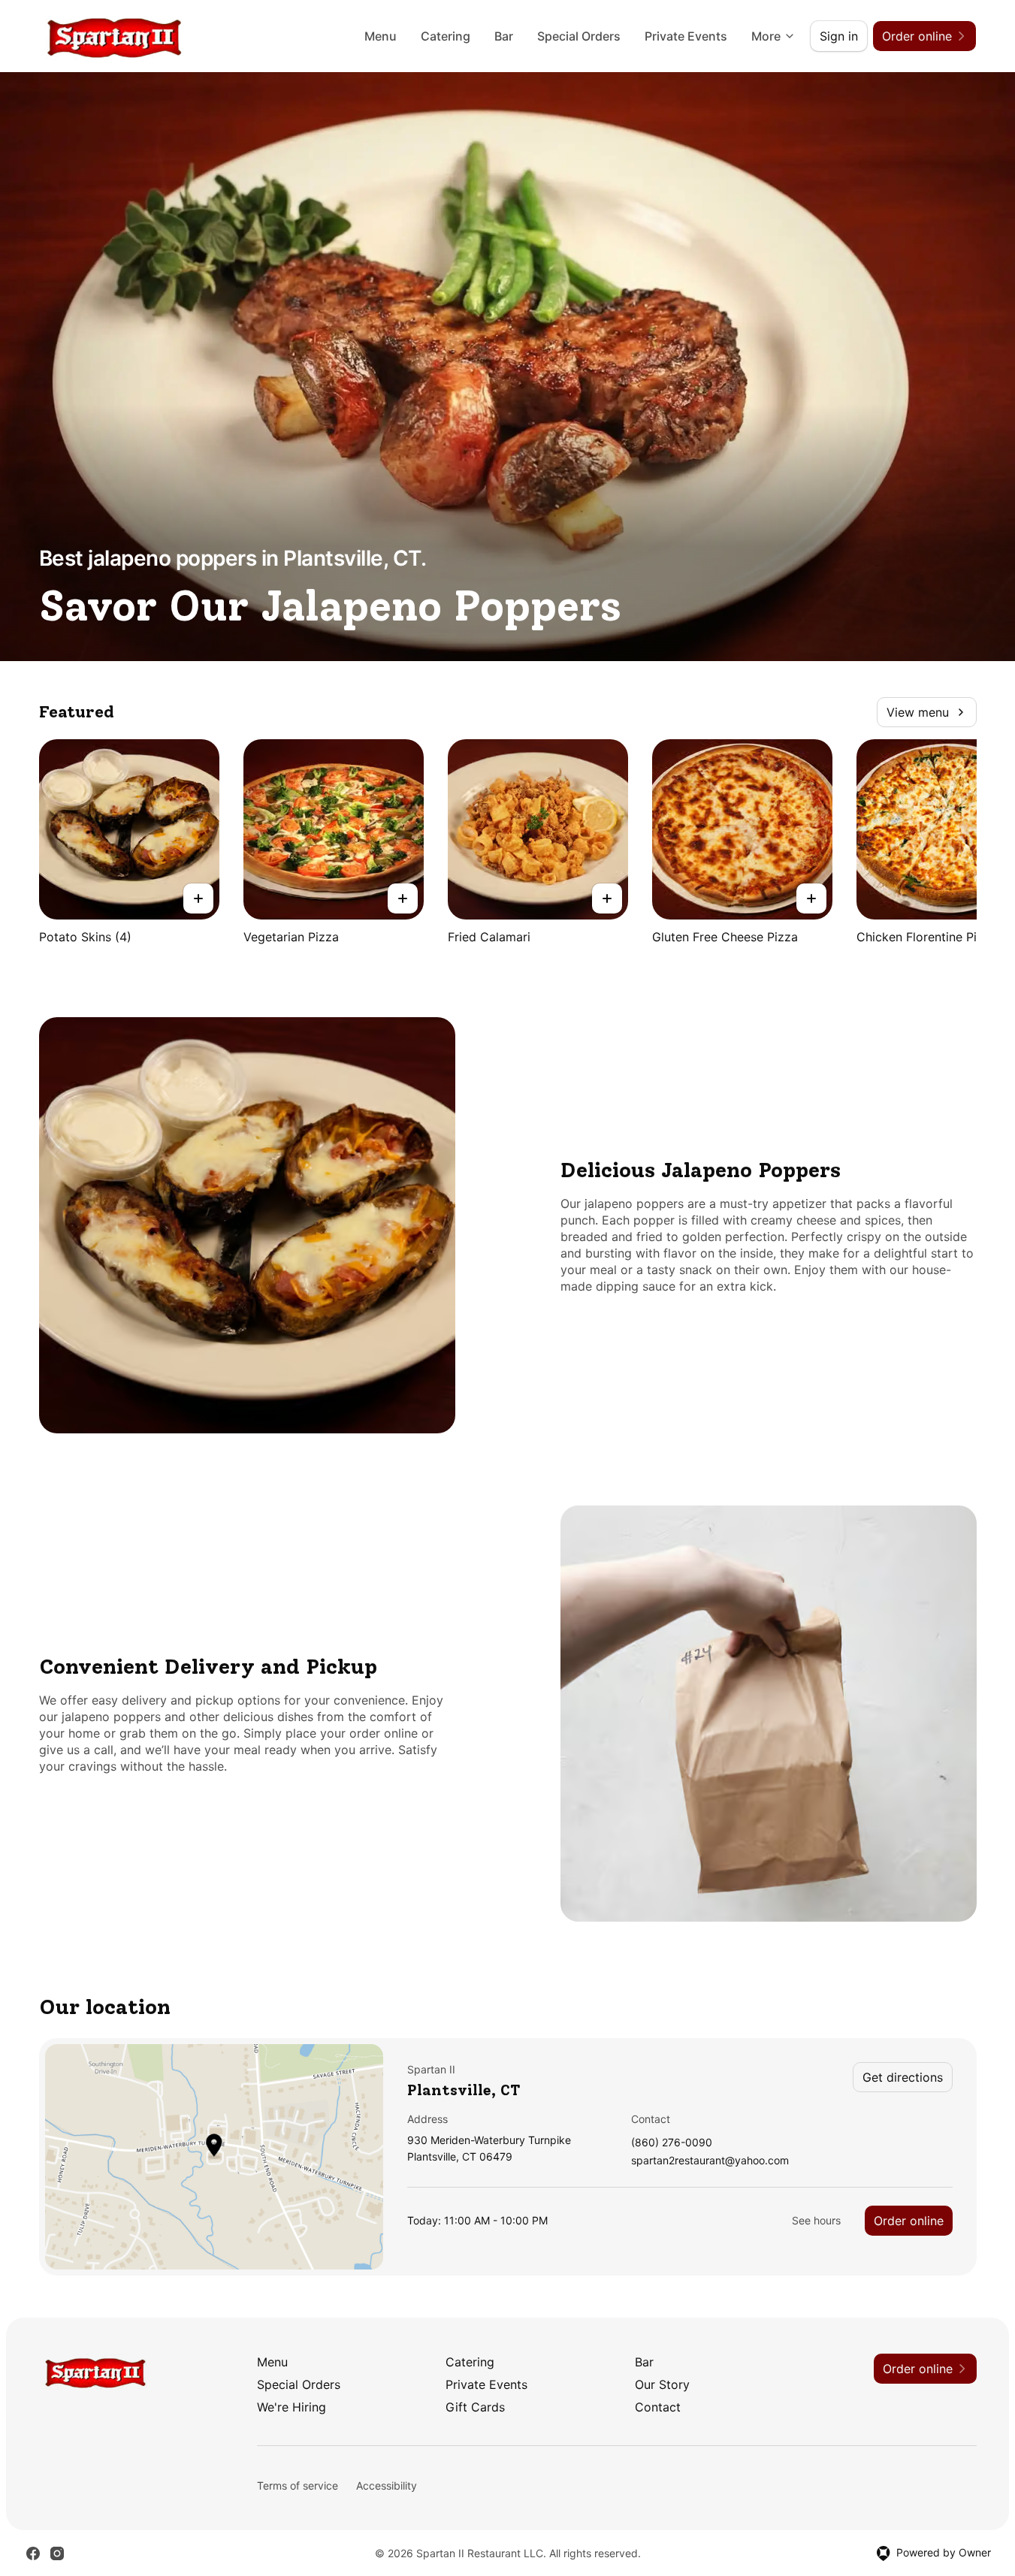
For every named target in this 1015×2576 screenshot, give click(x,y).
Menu (381, 36)
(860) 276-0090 (672, 2143)
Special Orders (579, 36)
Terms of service (298, 2485)
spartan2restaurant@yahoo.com (710, 2161)
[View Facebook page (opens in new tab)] (33, 2553)
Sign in (839, 36)
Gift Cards (475, 2407)
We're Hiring (292, 2407)
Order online (909, 2221)
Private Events (686, 36)
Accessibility (387, 2485)
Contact (658, 2407)
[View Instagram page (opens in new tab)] (57, 2553)
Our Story (662, 2384)
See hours (816, 2220)
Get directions (903, 2077)
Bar (504, 36)
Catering (446, 36)
